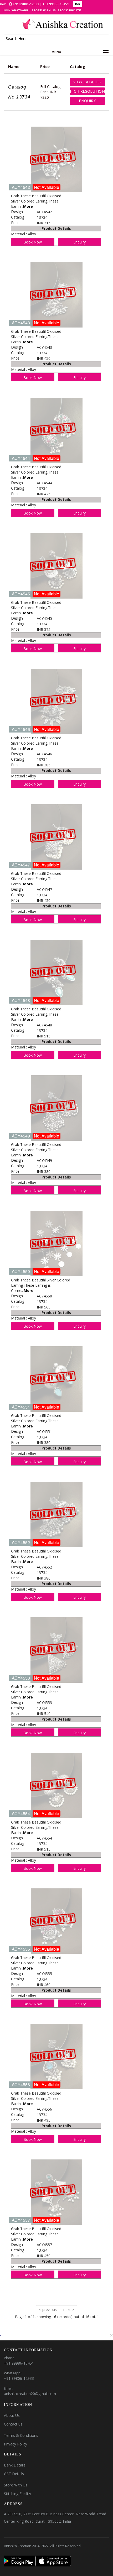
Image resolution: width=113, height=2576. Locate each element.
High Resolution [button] (87, 91)
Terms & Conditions (21, 2435)
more (28, 206)
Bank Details (15, 2465)
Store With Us (44, 10)
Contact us (13, 2424)
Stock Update (69, 10)
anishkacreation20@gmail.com (30, 2394)
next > (69, 2310)
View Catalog (87, 82)
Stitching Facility (17, 2494)
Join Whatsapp (16, 10)
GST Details (14, 2474)
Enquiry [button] (87, 101)
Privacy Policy (16, 2444)
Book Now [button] (33, 242)
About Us (12, 2415)
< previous (48, 2310)
